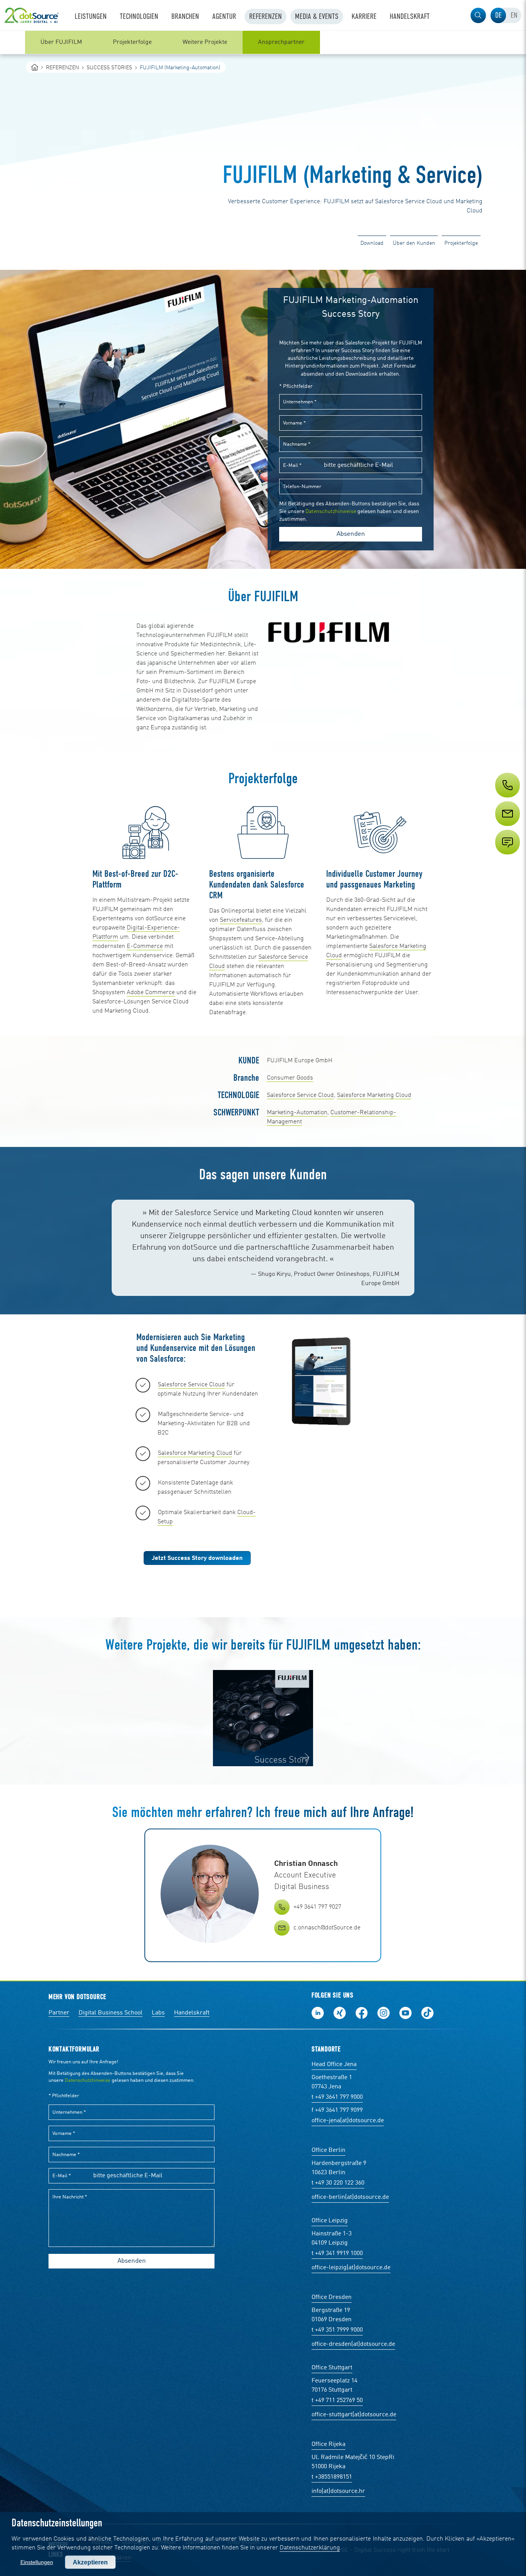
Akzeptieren (90, 2562)
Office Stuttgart (332, 2368)
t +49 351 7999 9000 (337, 2330)
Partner (59, 2013)
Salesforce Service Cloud (300, 1095)
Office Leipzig (330, 2221)
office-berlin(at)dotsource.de (350, 2197)
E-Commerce (145, 946)
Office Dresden (332, 2297)
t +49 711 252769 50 (337, 2400)
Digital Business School (111, 2013)
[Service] (507, 828)
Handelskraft (192, 2013)
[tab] (498, 15)
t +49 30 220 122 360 (338, 2183)
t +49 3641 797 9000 (337, 2097)
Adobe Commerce (151, 993)
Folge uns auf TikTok (427, 2013)
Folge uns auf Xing (340, 2013)
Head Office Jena (334, 2064)
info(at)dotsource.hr (338, 2491)
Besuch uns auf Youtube (405, 2013)
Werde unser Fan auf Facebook (362, 2013)
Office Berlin (328, 2150)
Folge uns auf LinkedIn (318, 2013)
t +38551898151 (332, 2477)
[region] (263, 42)
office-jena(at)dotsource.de (348, 2121)
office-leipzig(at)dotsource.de (351, 2268)
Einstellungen (37, 2562)
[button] (478, 15)
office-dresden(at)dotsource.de (353, 2344)
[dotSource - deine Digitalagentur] (32, 15)
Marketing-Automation (297, 1113)
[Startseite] (35, 67)
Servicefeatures (241, 920)
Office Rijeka (328, 2444)
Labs (158, 2013)
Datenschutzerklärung (310, 2548)
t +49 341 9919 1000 (337, 2253)
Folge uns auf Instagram (384, 2013)
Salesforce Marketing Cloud (374, 1095)
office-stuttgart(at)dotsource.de (354, 2415)
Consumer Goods (290, 1078)
